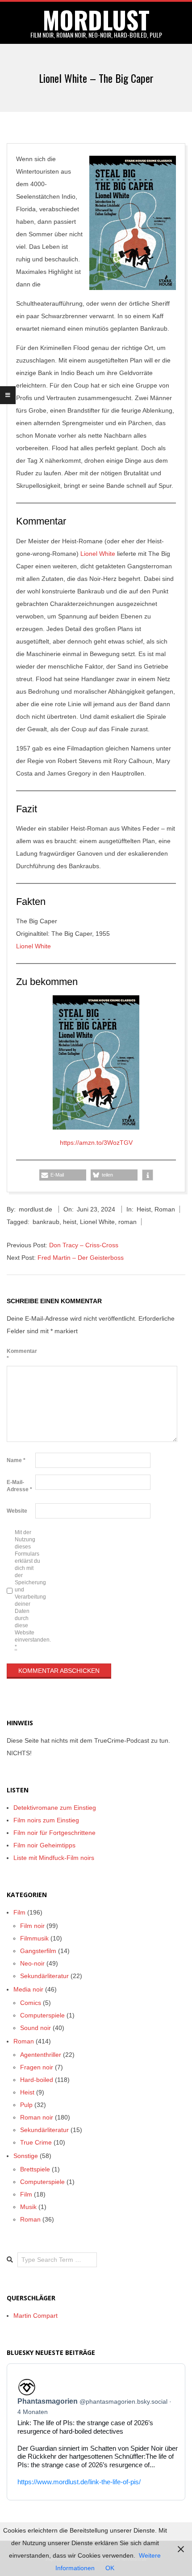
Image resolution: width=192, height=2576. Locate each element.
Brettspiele (35, 2169)
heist (70, 1222)
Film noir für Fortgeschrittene (54, 1833)
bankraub (46, 1222)
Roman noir (37, 2117)
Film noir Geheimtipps (44, 1845)
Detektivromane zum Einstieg (55, 1808)
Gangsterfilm (38, 1951)
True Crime (36, 2142)
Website (17, 1511)
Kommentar (20, 1355)
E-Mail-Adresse (19, 1486)
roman (127, 1222)
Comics (31, 2003)
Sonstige (26, 2156)
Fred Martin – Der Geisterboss (81, 1258)
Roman (165, 1209)
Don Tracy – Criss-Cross (84, 1245)
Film (19, 1912)
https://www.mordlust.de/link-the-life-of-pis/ (79, 2482)
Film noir (32, 1926)
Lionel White (98, 554)
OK (110, 2568)
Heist (144, 1209)
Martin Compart (35, 2316)
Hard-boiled (37, 2080)
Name (16, 1460)
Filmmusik (34, 1938)
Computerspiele (42, 2015)
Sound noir (35, 2028)
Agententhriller (41, 2055)
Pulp (26, 2105)
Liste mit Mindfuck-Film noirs (54, 1858)
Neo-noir (32, 1963)
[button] (63, 1175)
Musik (28, 2207)
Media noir (28, 1989)
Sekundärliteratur (44, 1976)
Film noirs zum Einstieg (46, 1820)
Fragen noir (37, 2067)
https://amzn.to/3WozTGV (96, 1143)
